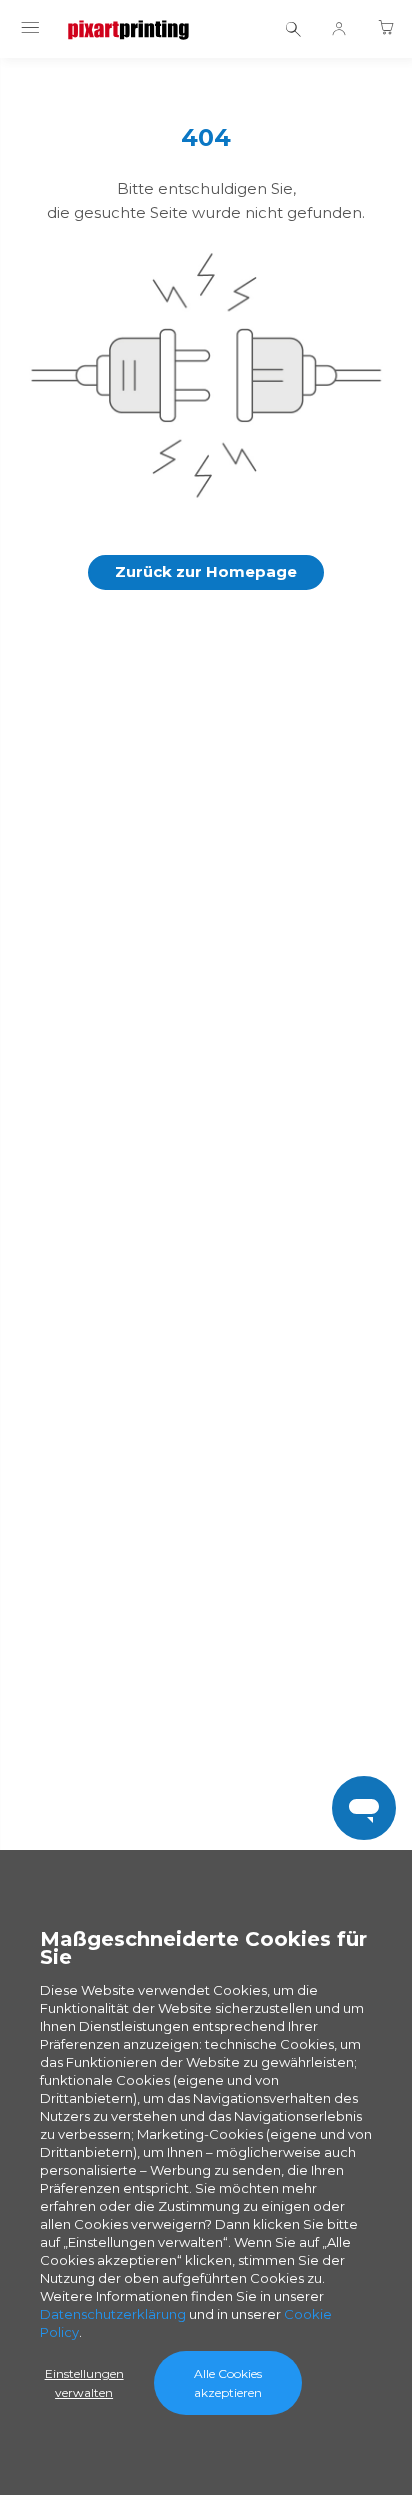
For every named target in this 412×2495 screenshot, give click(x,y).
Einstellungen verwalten (84, 2383)
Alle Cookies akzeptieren (228, 2383)
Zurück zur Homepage (206, 571)
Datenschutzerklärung (113, 2314)
